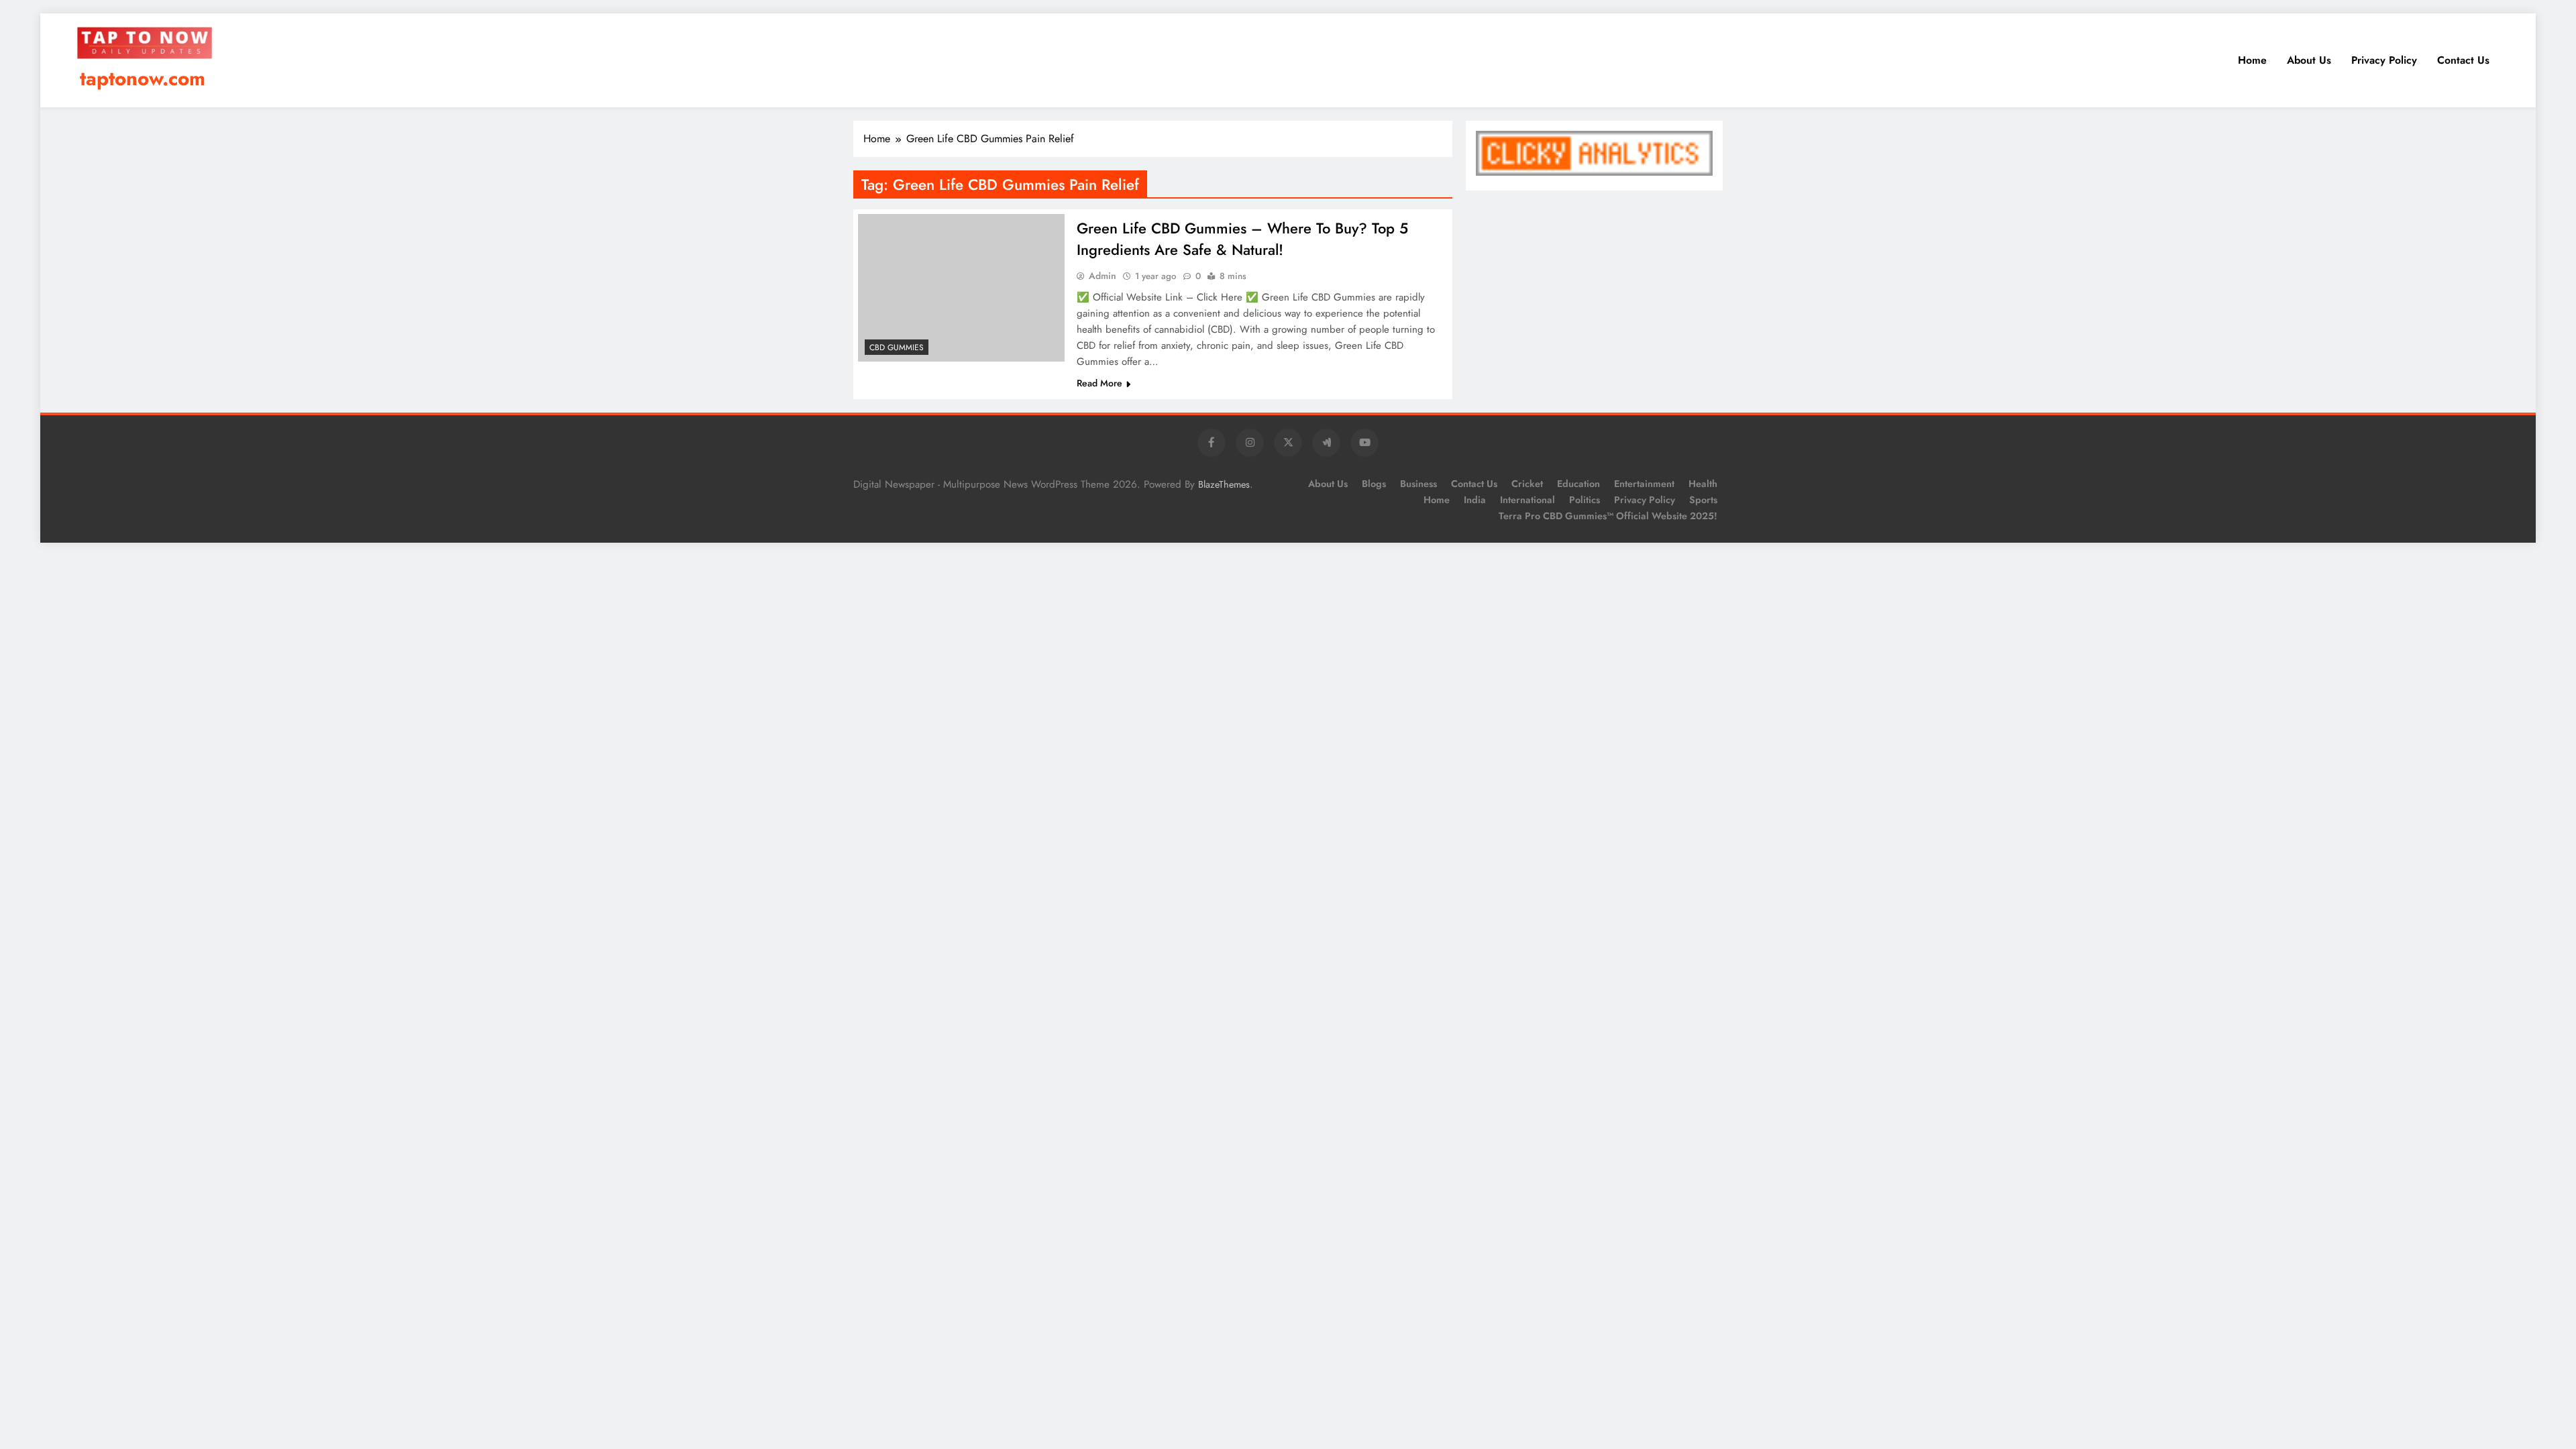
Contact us (2463, 60)
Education (1578, 484)
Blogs (1374, 484)
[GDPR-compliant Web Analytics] (1594, 172)
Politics (1585, 500)
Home (2252, 60)
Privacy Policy (2384, 60)
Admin (1103, 276)
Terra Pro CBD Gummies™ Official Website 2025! (1608, 516)
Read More (1099, 383)
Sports (1703, 500)
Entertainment (1644, 484)
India (1475, 500)
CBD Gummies (897, 347)
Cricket (1527, 484)
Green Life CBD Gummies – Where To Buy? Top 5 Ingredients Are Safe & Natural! (1242, 239)
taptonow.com (143, 78)
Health (1703, 484)
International (1527, 500)
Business (1418, 484)
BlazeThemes (1224, 484)
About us (2309, 60)
